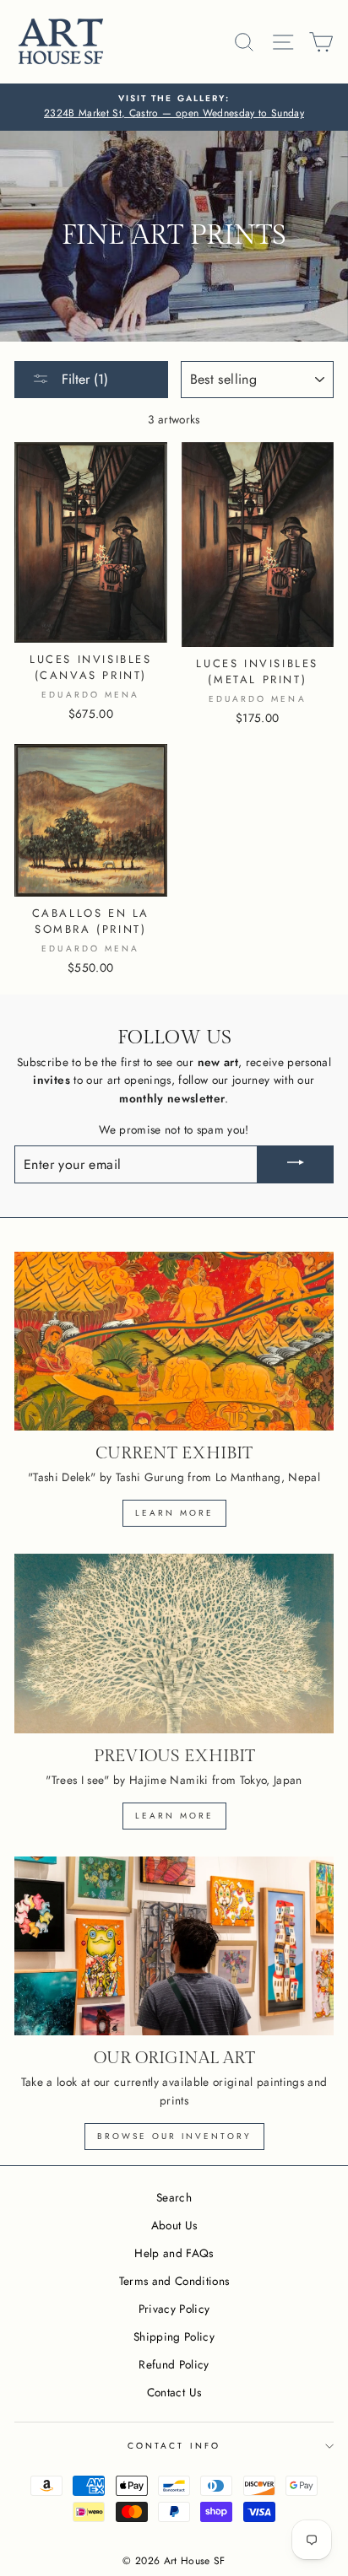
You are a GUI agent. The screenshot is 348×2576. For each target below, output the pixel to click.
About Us (174, 2225)
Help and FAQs (174, 2253)
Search (174, 2197)
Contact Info (174, 2446)
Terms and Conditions (174, 2281)
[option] (174, 107)
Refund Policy (174, 2364)
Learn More (174, 1816)
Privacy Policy (174, 2309)
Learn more (174, 1513)
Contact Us (174, 2392)
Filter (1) (83, 379)
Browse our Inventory (174, 2136)
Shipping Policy (174, 2336)
